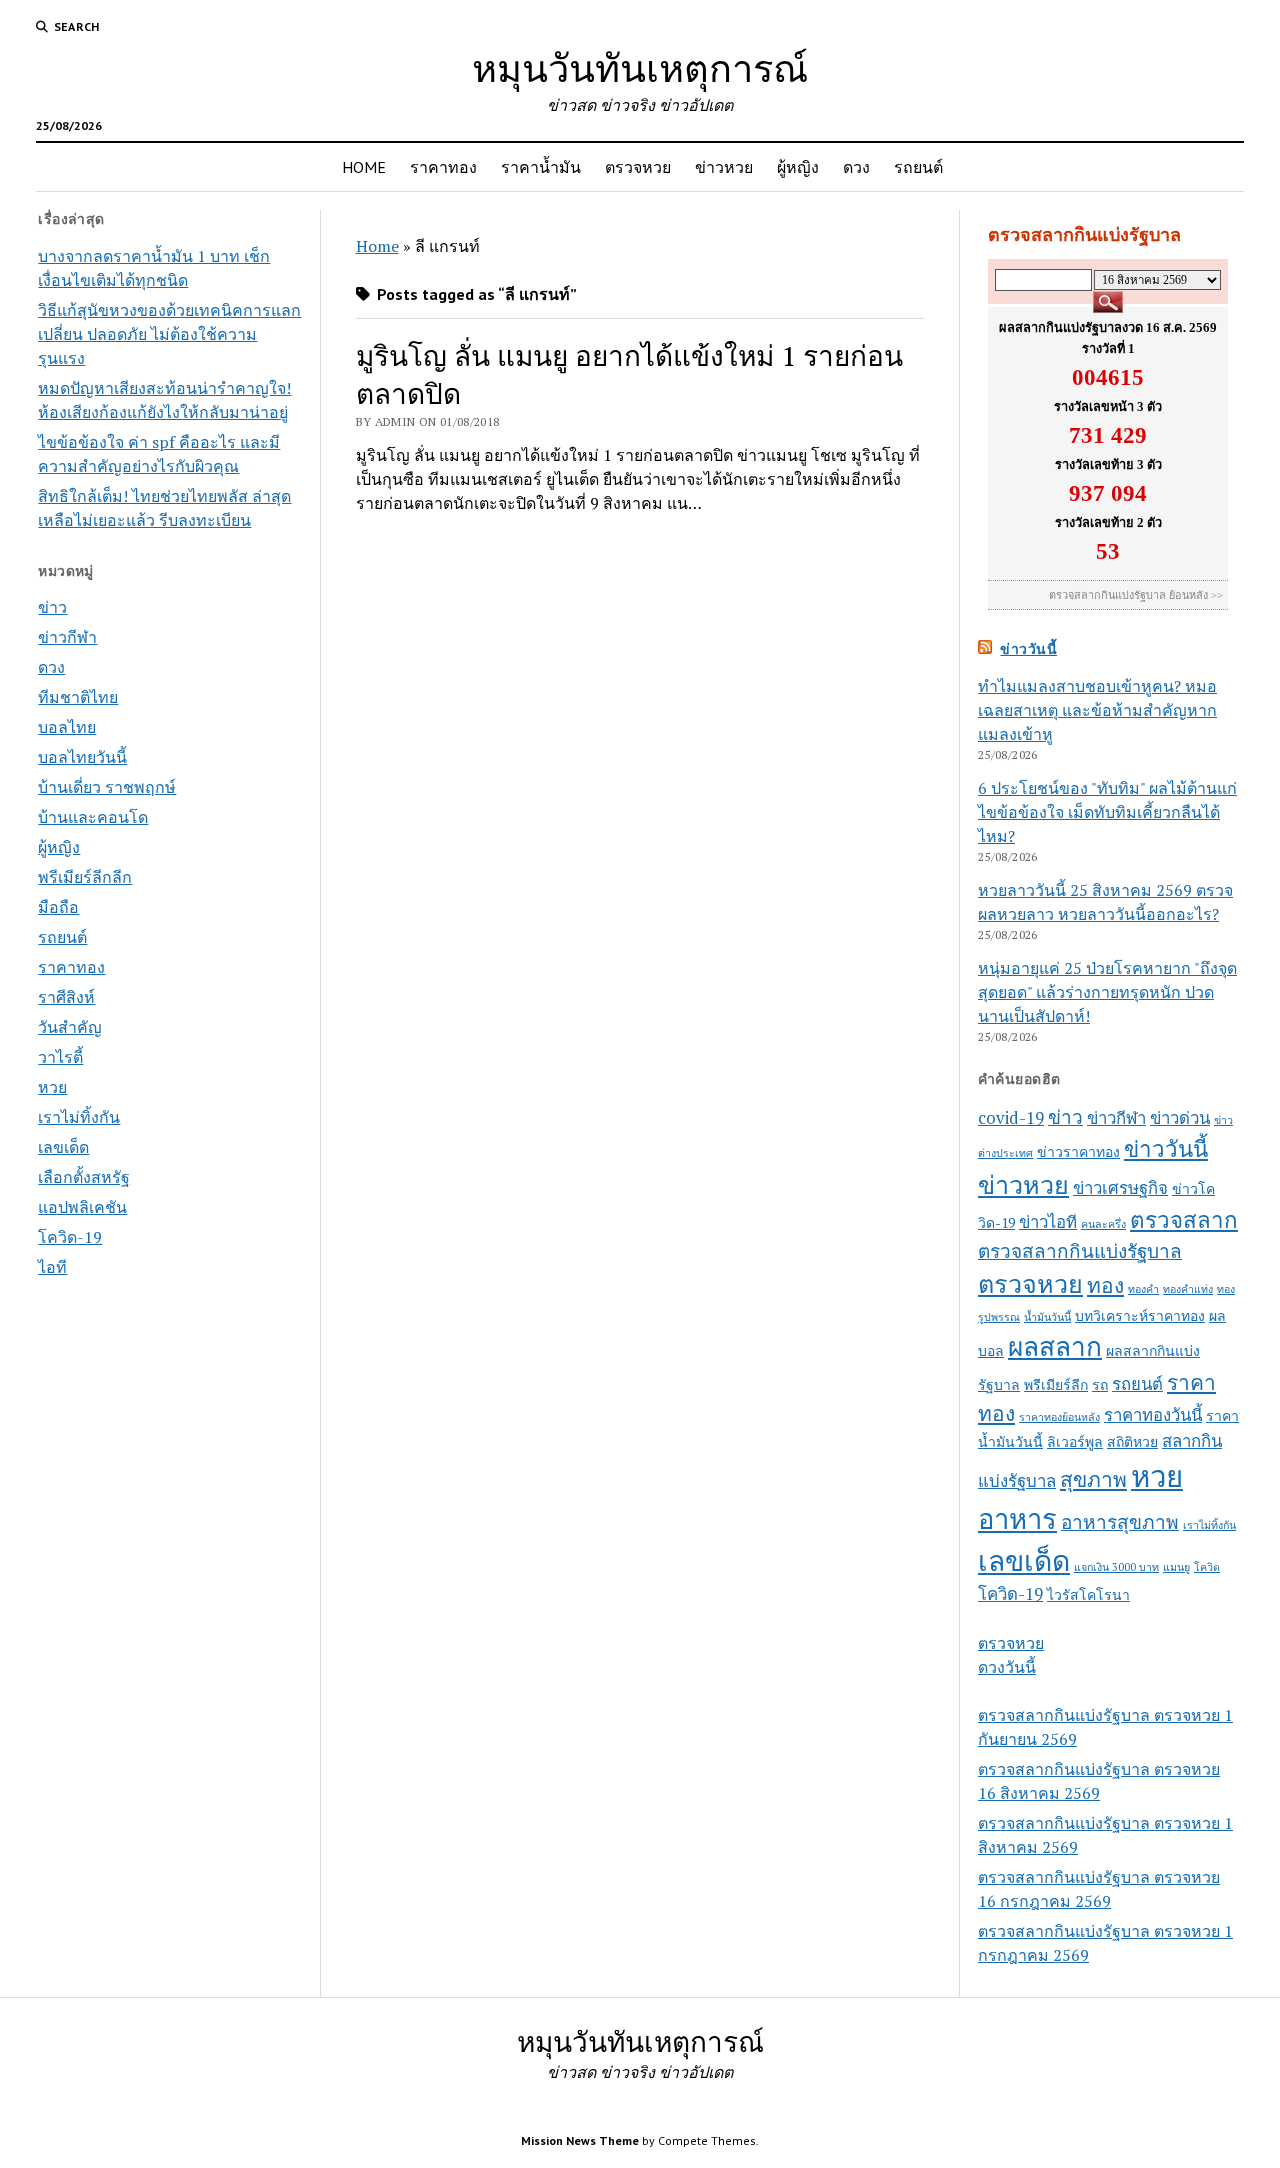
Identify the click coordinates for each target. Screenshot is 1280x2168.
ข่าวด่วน (1180, 1118)
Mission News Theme (580, 2140)
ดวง (856, 167)
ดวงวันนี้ (1007, 1667)
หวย (52, 1087)
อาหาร (1017, 1519)
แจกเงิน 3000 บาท (1116, 1567)
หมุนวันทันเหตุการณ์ (640, 67)
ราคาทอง (443, 167)
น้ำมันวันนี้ (1047, 1317)
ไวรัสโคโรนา (1088, 1594)
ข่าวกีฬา (67, 637)
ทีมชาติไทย (78, 697)
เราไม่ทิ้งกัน (79, 1117)
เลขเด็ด (63, 1147)
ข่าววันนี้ (1028, 649)
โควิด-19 (70, 1237)
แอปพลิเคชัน (82, 1207)
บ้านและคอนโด (93, 817)
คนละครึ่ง (1103, 1224)
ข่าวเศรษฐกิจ (1120, 1188)
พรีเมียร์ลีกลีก (85, 877)
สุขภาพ (1093, 1479)
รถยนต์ (918, 167)
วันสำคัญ (70, 1027)
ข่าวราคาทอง (1078, 1151)
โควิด (1207, 1567)
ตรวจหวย (638, 167)
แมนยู (1176, 1567)
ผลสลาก (1055, 1346)
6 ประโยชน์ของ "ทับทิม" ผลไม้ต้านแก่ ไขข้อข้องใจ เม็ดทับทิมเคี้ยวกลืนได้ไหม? (1107, 812)
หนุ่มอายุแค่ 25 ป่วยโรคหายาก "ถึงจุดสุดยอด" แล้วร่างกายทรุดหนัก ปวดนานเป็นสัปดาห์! (1107, 992)
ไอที (52, 1267)
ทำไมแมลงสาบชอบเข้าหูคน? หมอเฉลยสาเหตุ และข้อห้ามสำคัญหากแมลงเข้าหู (1097, 710)
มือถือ (58, 907)
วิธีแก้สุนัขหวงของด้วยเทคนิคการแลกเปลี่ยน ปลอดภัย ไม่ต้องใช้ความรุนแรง (169, 334)
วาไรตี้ (60, 1057)
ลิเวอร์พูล (1075, 1441)
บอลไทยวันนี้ (82, 757)
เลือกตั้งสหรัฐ (84, 1177)
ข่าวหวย (724, 167)
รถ (1100, 1384)
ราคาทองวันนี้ (1153, 1415)
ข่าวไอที (1048, 1222)
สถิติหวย (1132, 1441)
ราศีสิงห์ (66, 997)
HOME (364, 167)
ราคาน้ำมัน (541, 167)
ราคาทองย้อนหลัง (1059, 1417)
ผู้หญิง (798, 167)
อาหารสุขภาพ (1120, 1521)
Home (377, 246)
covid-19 (1011, 1118)
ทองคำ (1143, 1289)
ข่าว (52, 607)
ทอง (1105, 1285)
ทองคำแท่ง (1188, 1289)
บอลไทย (67, 727)
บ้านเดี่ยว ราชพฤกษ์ (107, 787)
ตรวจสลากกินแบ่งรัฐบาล (1080, 1250)
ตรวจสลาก (1184, 1219)
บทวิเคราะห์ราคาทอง (1140, 1315)
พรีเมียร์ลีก (1056, 1384)
